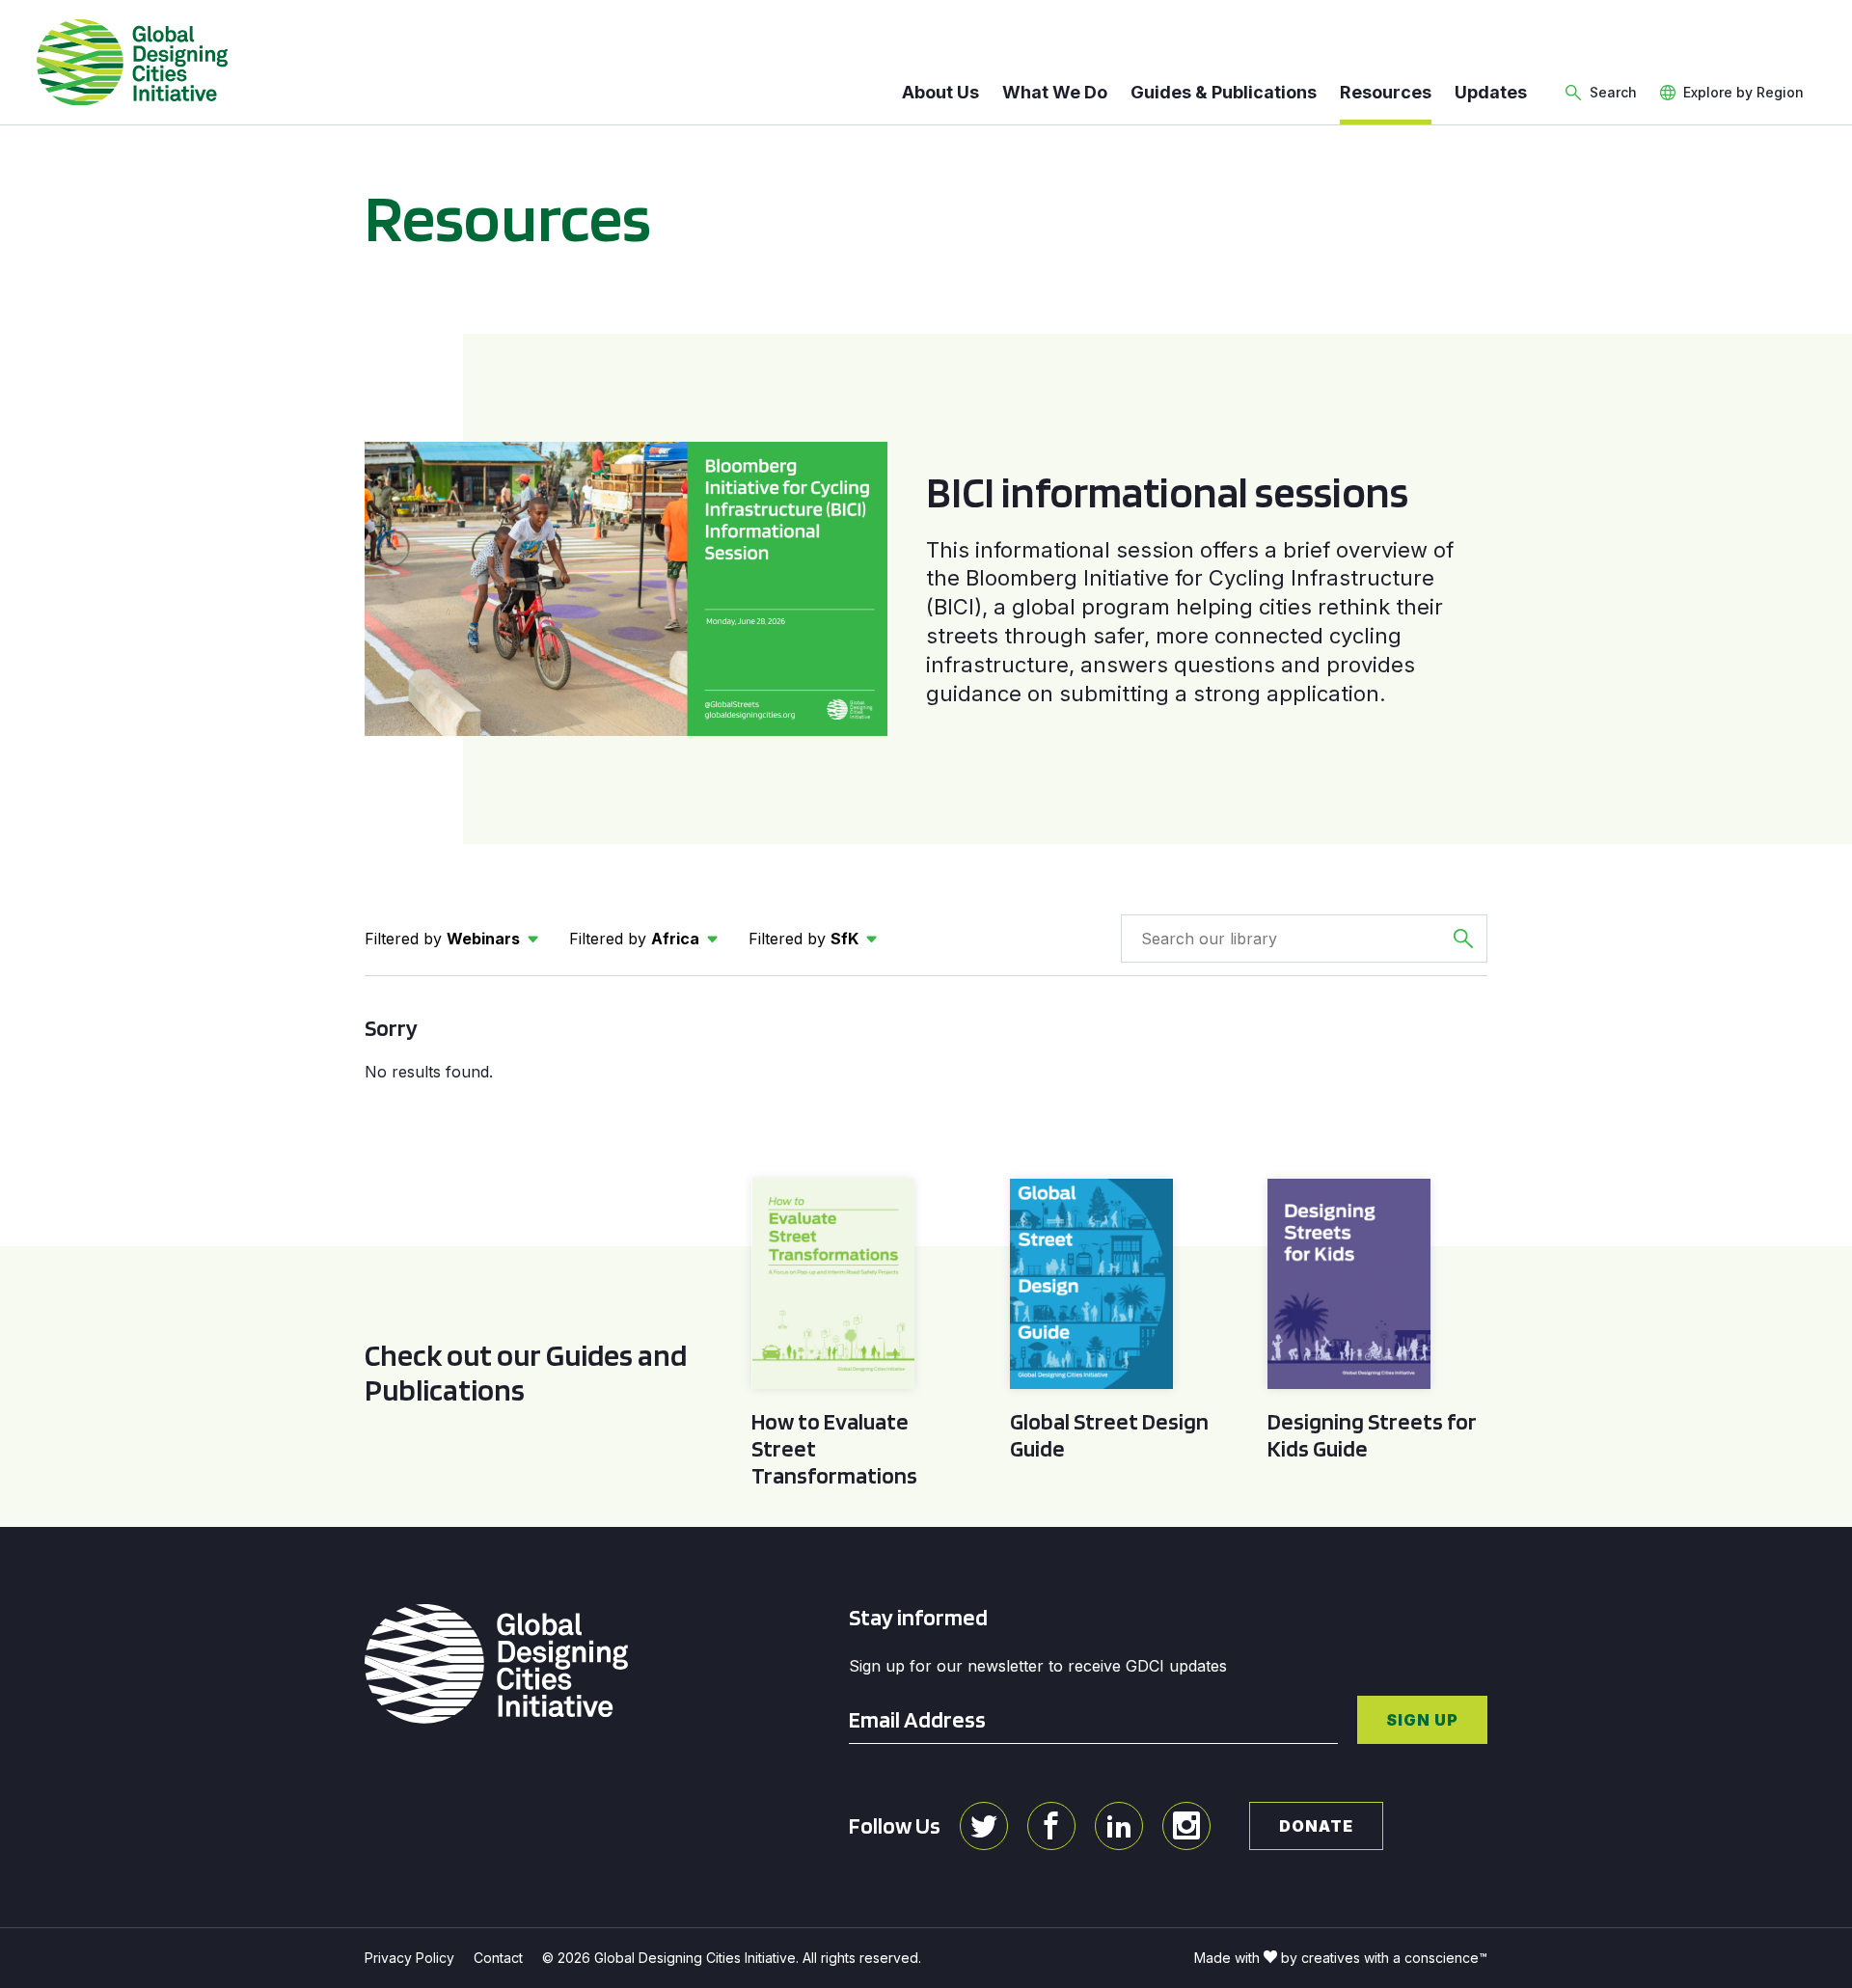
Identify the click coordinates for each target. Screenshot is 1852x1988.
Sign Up (1422, 1720)
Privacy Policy (409, 1958)
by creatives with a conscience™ (1384, 1958)
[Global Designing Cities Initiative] (132, 63)
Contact (498, 1958)
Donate (1316, 1826)
